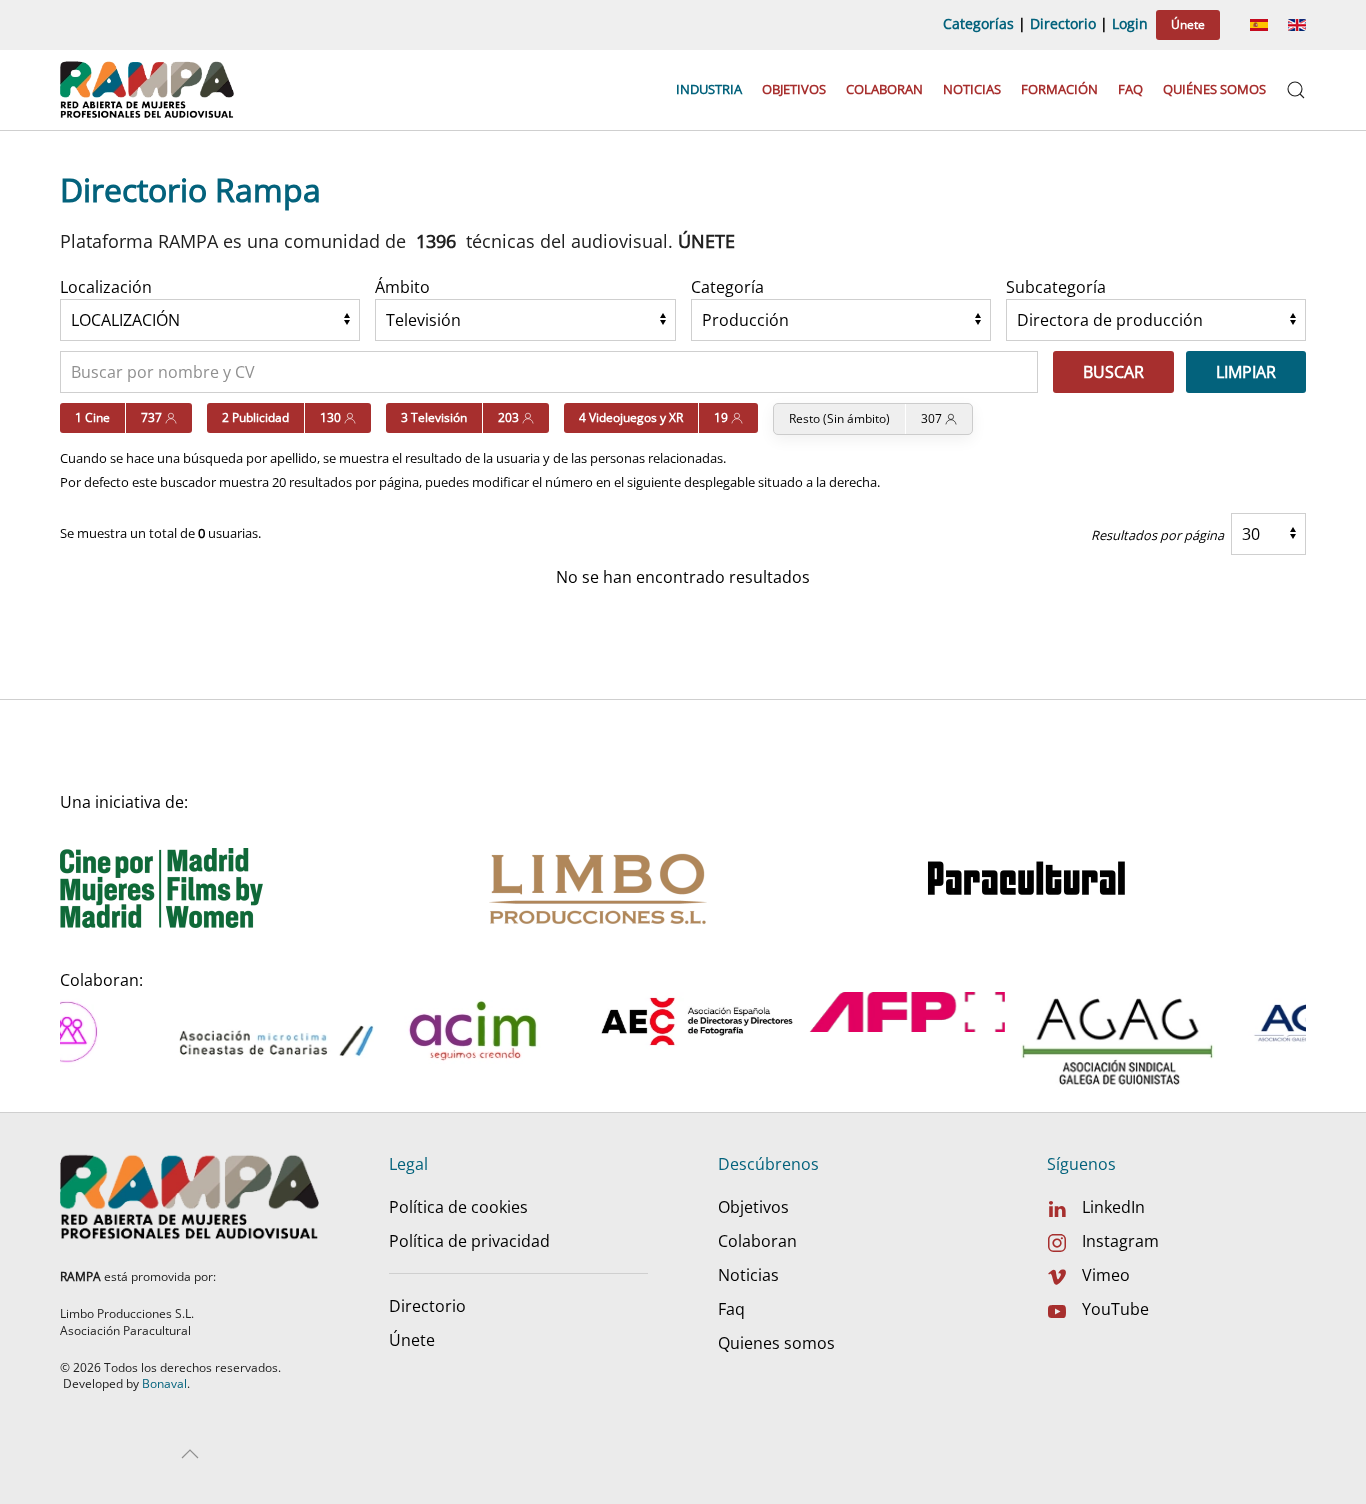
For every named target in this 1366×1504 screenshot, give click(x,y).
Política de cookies (458, 1207)
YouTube (1115, 1309)
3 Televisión (434, 417)
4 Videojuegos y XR (631, 417)
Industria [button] (709, 89)
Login (1130, 23)
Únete (1188, 24)
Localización (106, 287)
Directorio (1063, 23)
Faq (1130, 89)
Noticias (972, 89)
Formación (1059, 89)
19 (722, 417)
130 (332, 417)
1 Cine (92, 417)
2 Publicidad (255, 417)
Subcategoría (1056, 287)
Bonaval (164, 1383)
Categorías (978, 23)
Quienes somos (776, 1343)
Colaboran (884, 89)
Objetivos (794, 89)
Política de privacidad (469, 1241)
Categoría (727, 287)
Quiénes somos (1214, 89)
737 (153, 417)
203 (510, 417)
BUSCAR (1113, 372)
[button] (1296, 90)
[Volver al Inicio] (149, 90)
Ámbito (402, 287)
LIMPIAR (1246, 372)
